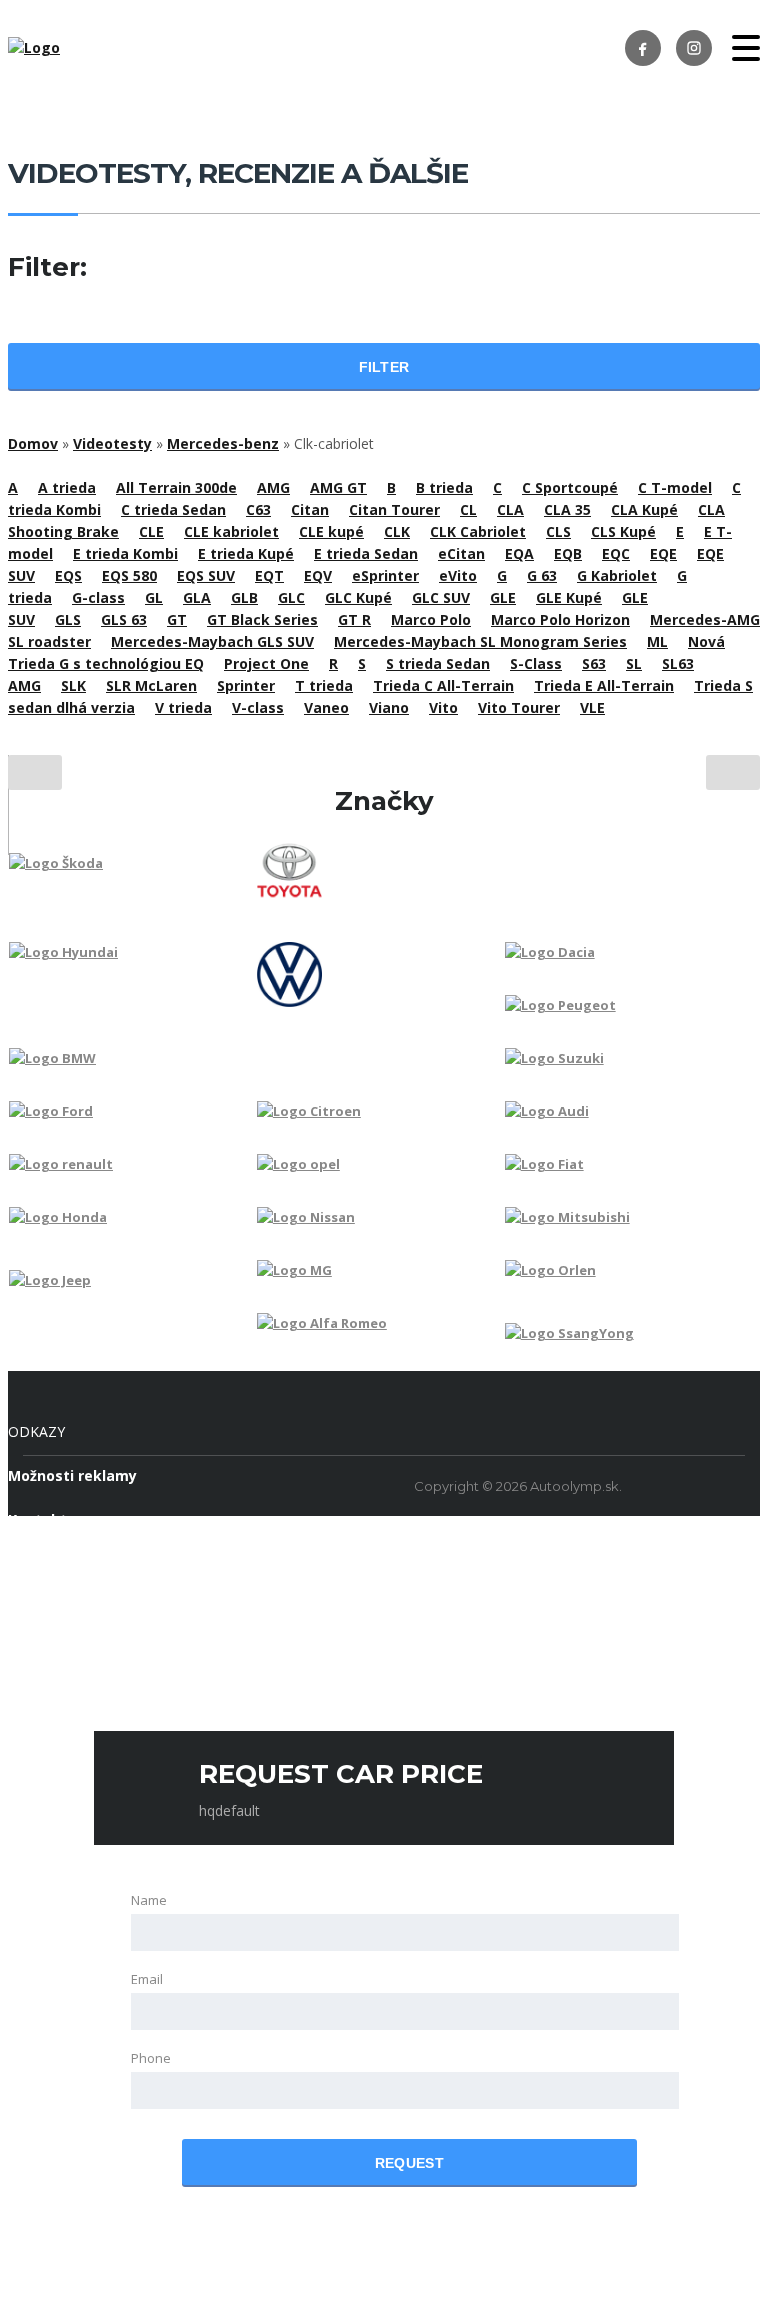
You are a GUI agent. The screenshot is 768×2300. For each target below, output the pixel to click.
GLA (197, 597)
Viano (389, 707)
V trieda (183, 707)
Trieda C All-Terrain (443, 685)
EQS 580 (129, 575)
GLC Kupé (358, 597)
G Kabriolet (617, 575)
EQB (568, 553)
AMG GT (338, 487)
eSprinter (385, 575)
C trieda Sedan (173, 509)
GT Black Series (262, 619)
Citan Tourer (394, 509)
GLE (503, 597)
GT (177, 619)
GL (154, 597)
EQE (663, 553)
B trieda (444, 487)
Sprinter (246, 685)
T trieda (324, 685)
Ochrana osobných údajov (101, 1563)
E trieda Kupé (246, 553)
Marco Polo (431, 619)
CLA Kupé (644, 509)
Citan (310, 509)
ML (657, 641)
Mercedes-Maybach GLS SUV (212, 641)
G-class (98, 597)
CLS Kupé (623, 531)
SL (634, 663)
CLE (151, 531)
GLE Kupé (569, 597)
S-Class (536, 663)
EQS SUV (206, 575)
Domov (33, 443)
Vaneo (326, 707)
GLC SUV (441, 597)
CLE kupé (331, 531)
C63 (258, 509)
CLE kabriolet (231, 531)
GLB (244, 597)
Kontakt (37, 1519)
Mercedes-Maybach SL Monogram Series (480, 641)
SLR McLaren (151, 685)
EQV (318, 575)
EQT (269, 575)
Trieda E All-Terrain (604, 685)
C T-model (675, 487)
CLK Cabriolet (478, 531)
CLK (397, 531)
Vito (443, 707)
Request (409, 2163)
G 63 (542, 575)
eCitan (461, 553)
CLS (558, 531)
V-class (258, 707)
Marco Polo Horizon (560, 619)
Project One (266, 663)
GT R (354, 619)
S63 (594, 663)
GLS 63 (124, 619)
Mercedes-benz (223, 443)
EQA (519, 553)
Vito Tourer (519, 707)
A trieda (67, 487)
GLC (291, 597)
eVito (458, 575)
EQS (68, 575)
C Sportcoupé (570, 487)
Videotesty (112, 443)
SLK (73, 685)
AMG (273, 487)
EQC (616, 553)
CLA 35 (567, 509)
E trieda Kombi (125, 553)
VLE (592, 707)
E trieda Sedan (366, 553)
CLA (510, 509)
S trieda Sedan (438, 663)
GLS (68, 619)
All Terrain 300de (176, 487)
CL (468, 509)
